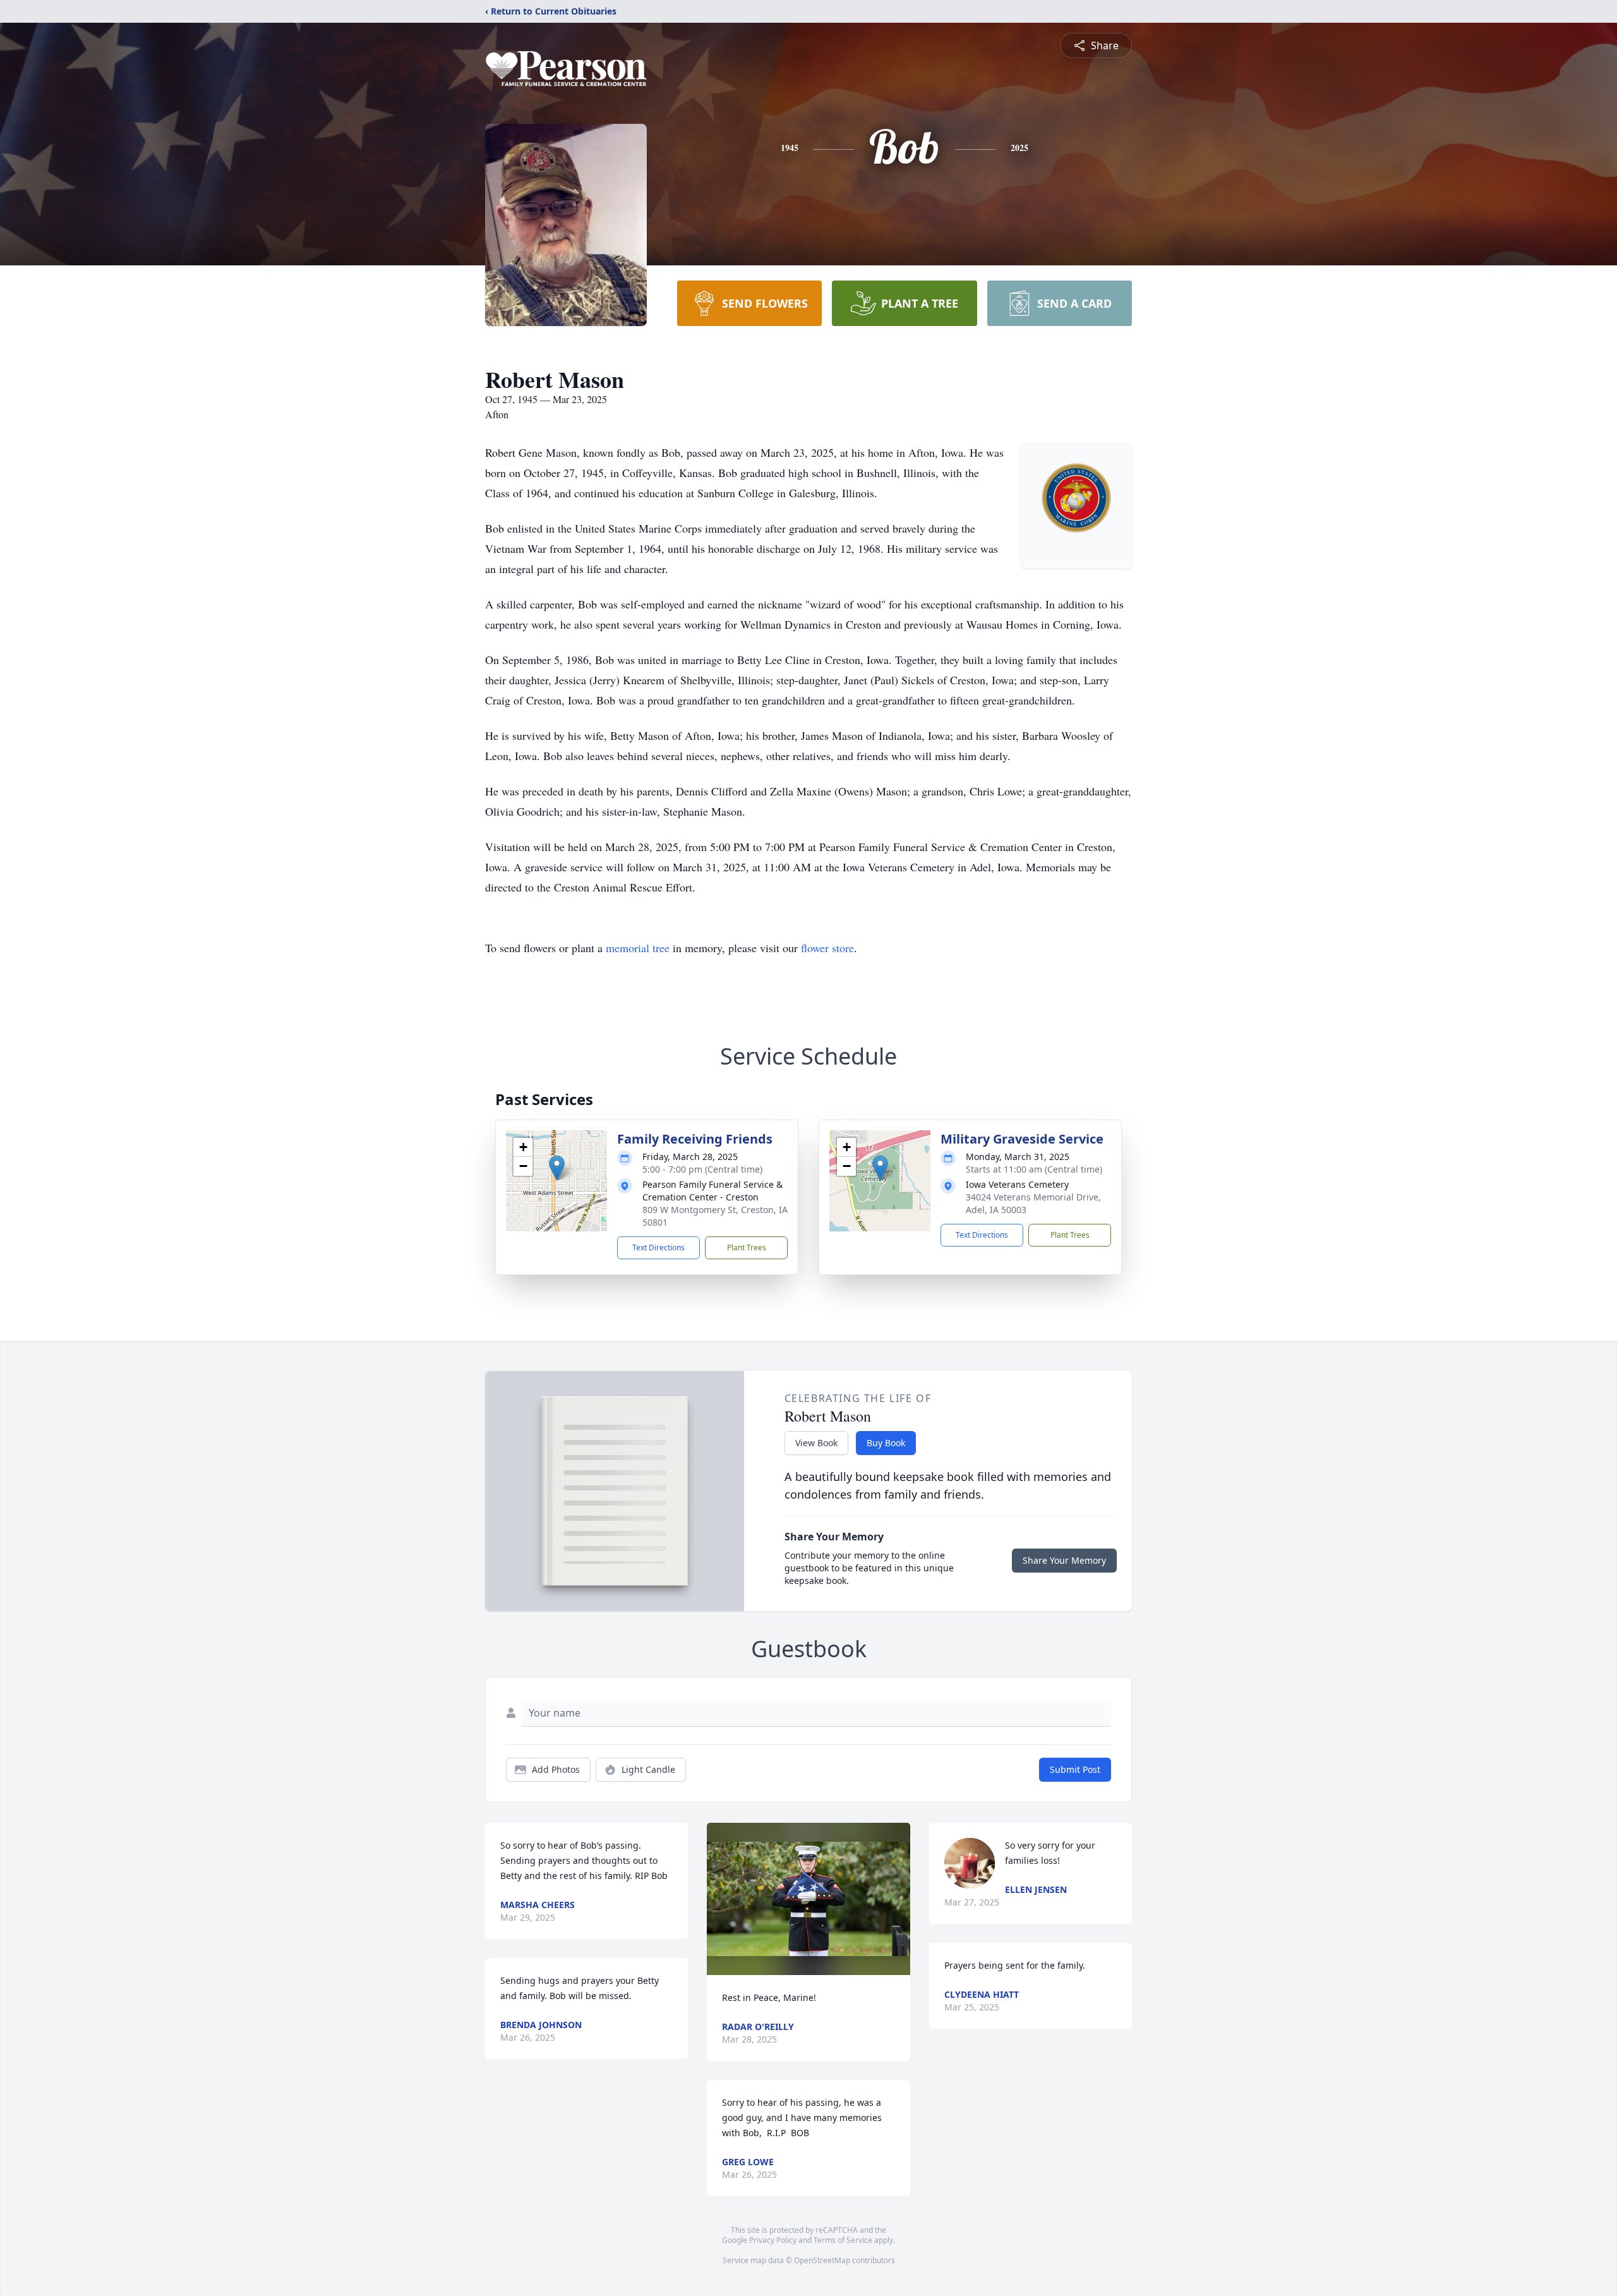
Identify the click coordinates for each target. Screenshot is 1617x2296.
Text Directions (658, 1248)
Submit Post (1075, 1769)
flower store (827, 948)
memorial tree (638, 948)
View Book (816, 1443)
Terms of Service (843, 2240)
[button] (557, 1168)
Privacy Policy (773, 2240)
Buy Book (886, 1443)
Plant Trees (747, 1248)
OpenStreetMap (822, 2260)
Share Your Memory (1064, 1560)
